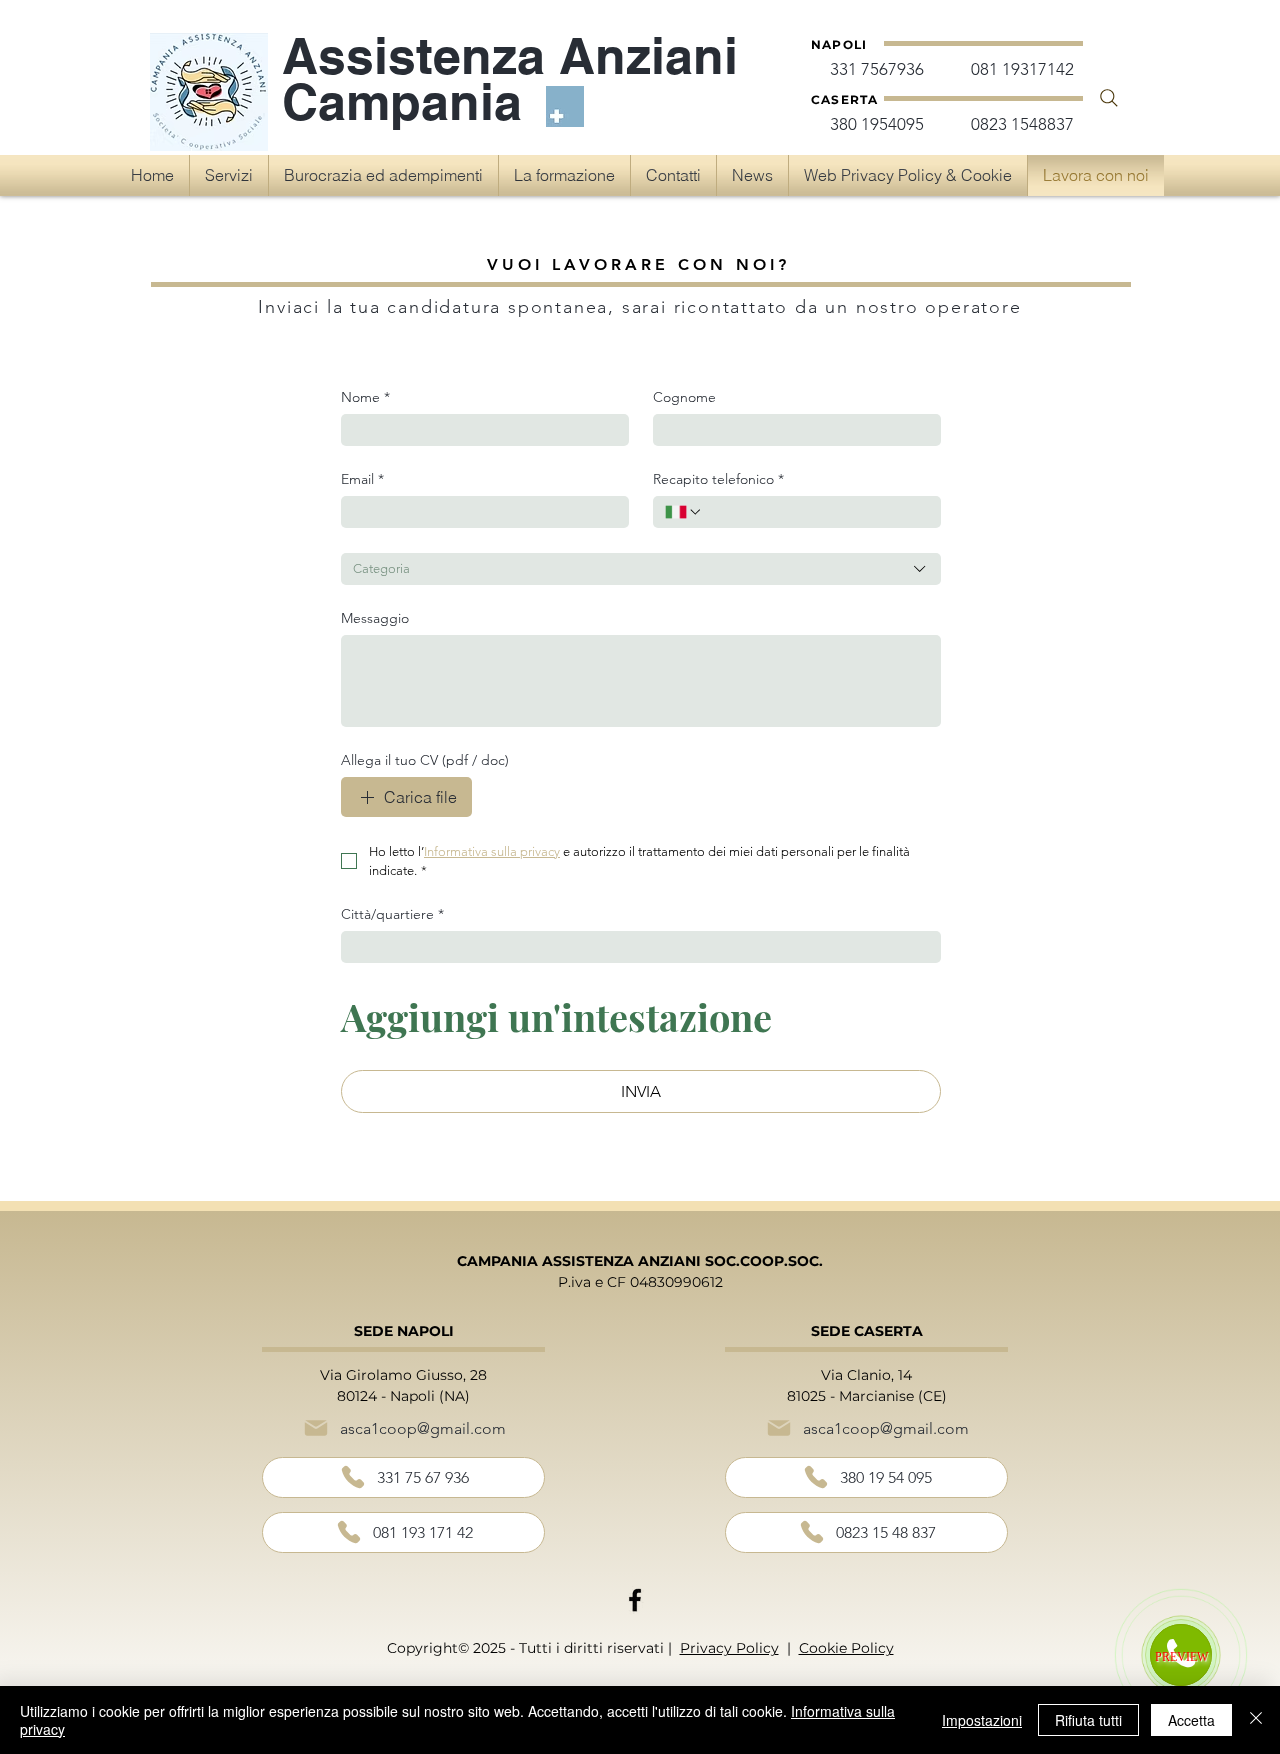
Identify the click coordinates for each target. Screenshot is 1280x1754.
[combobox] (641, 569)
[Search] (1109, 98)
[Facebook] (635, 1600)
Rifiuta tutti (1088, 1720)
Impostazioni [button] (982, 1720)
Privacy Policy (729, 1648)
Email (362, 479)
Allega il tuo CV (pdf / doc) (425, 760)
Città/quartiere (392, 914)
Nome (365, 397)
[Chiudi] (1256, 1720)
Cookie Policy (846, 1648)
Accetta (1191, 1720)
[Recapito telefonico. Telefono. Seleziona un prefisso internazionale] (684, 512)
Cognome (684, 397)
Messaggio (375, 618)
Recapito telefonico (718, 479)
